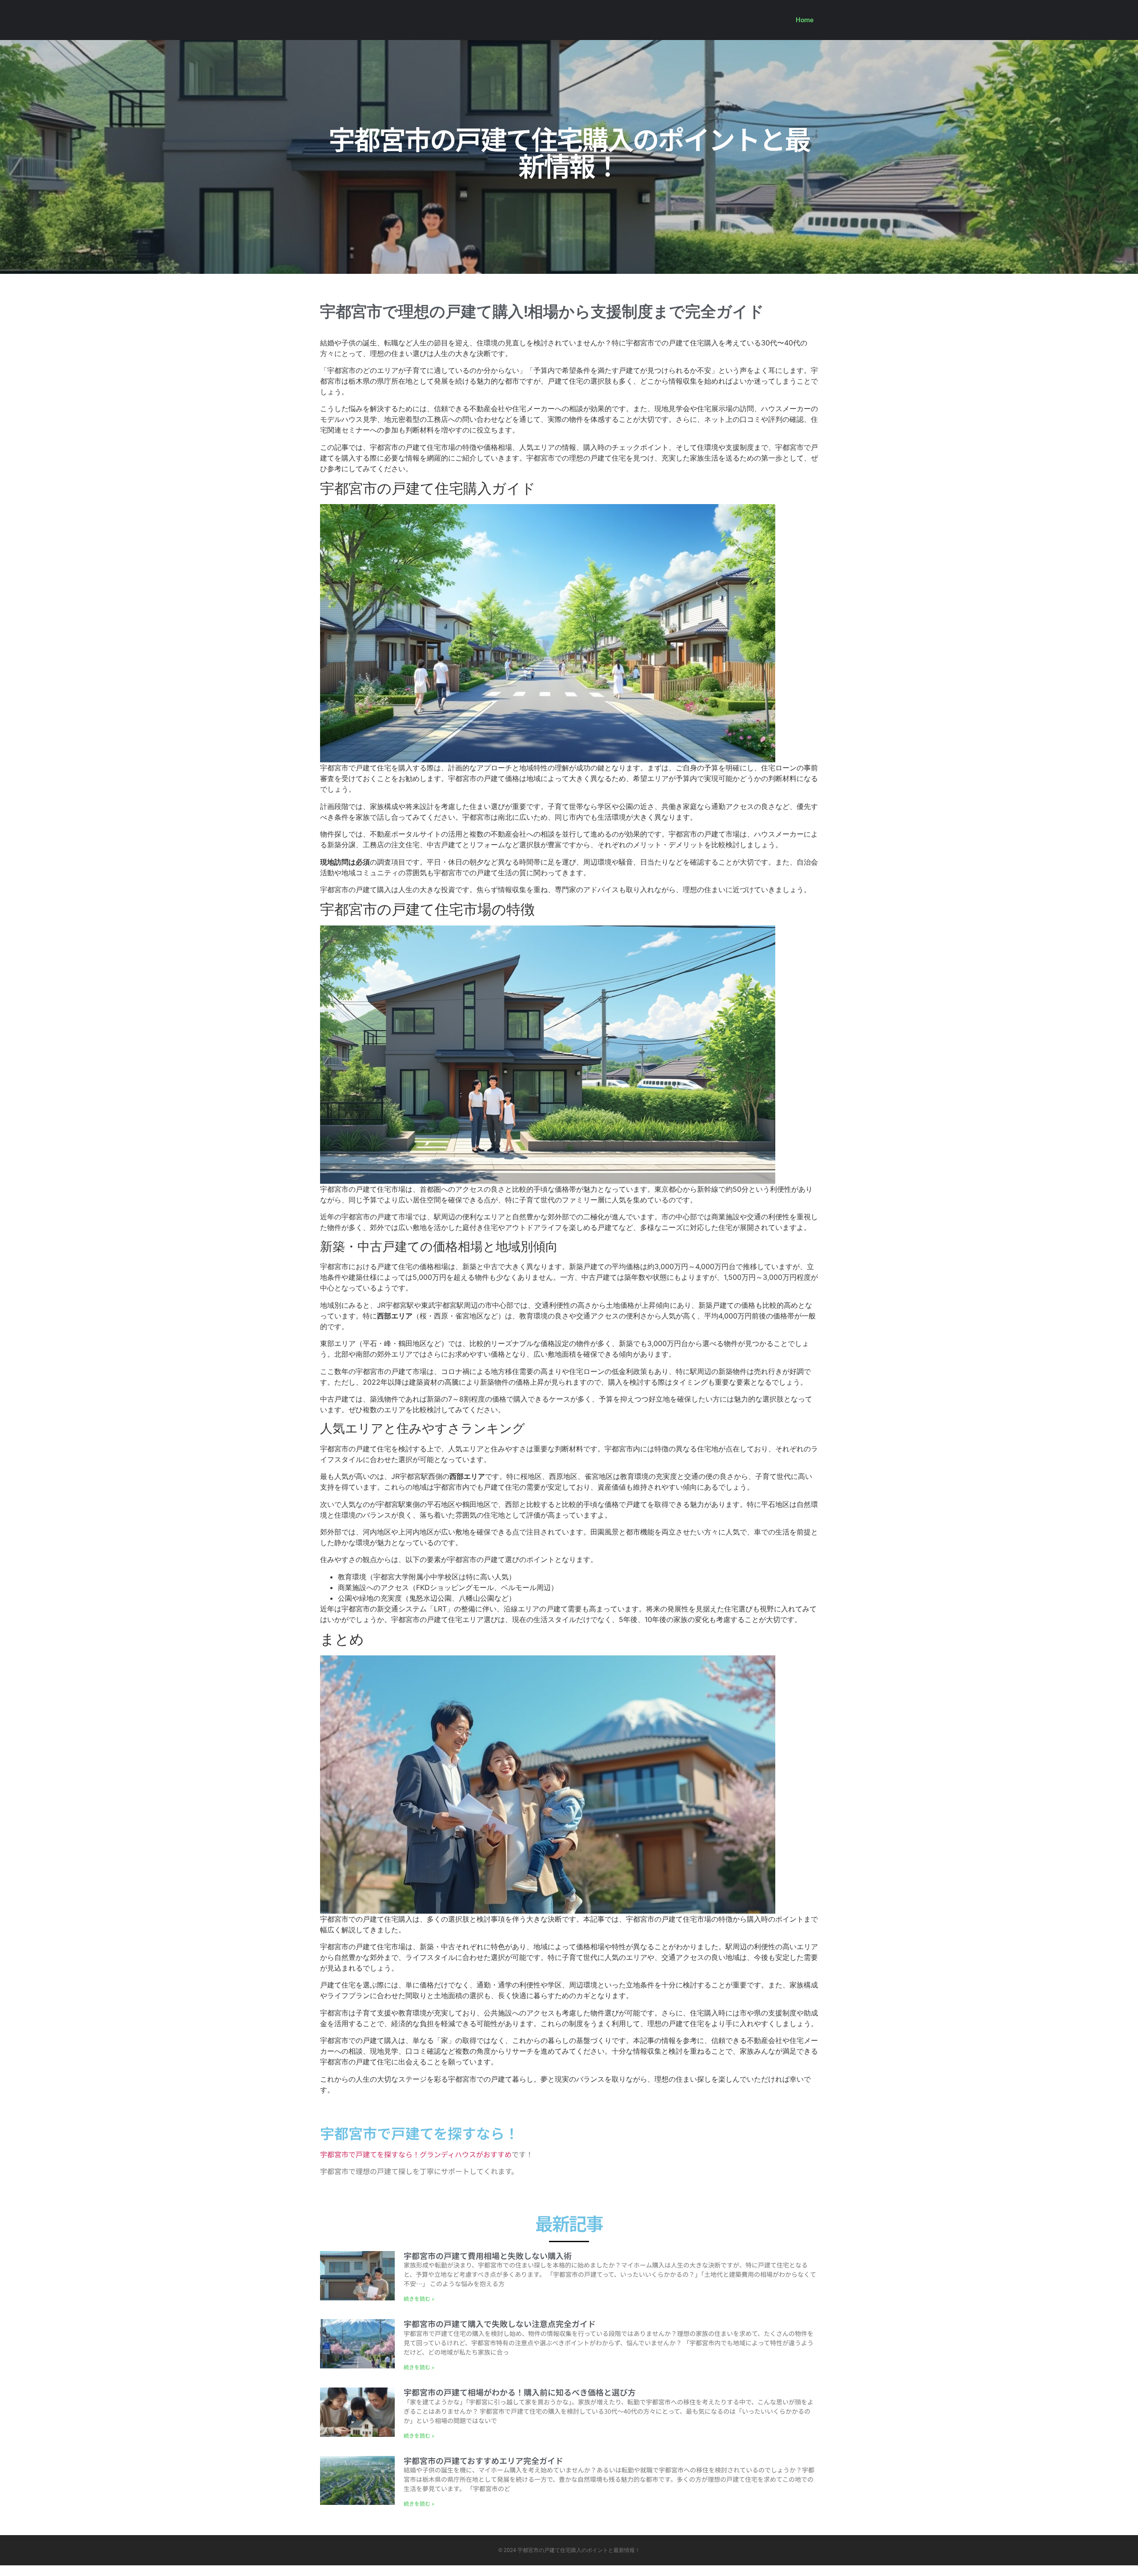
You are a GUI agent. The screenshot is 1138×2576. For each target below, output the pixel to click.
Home (805, 20)
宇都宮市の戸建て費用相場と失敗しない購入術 (488, 2256)
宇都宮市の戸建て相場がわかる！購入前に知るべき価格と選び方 (520, 2392)
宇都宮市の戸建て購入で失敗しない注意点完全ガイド (500, 2324)
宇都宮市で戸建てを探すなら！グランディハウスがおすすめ (416, 2154)
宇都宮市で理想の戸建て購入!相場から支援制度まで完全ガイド (542, 312)
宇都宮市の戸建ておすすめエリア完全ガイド (483, 2460)
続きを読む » (419, 2298)
